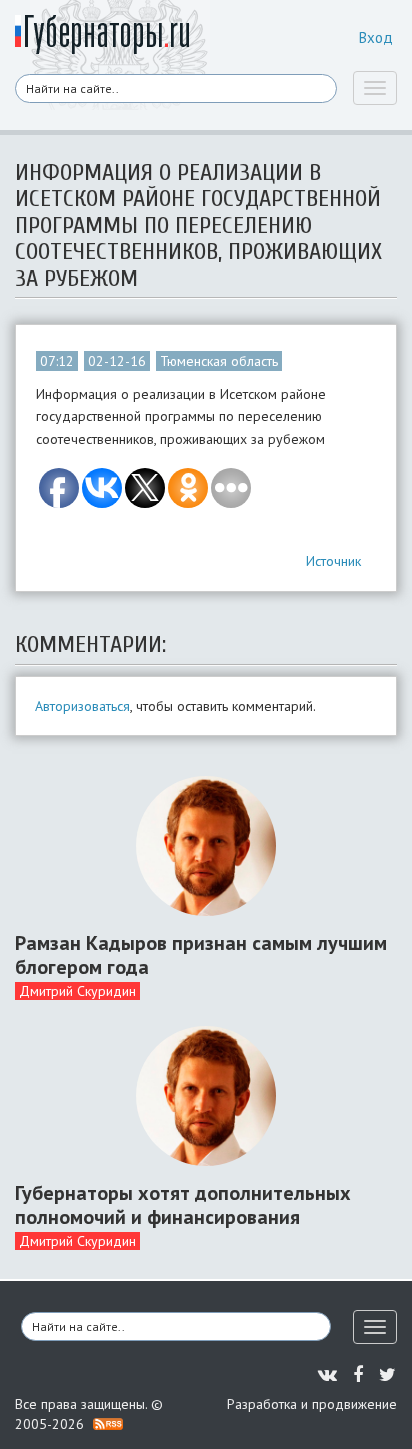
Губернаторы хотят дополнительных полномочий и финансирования (183, 1205)
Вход (376, 37)
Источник (333, 561)
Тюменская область (219, 361)
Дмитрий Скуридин (77, 991)
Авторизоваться (82, 706)
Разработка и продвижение (312, 1404)
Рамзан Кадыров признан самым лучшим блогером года (201, 955)
